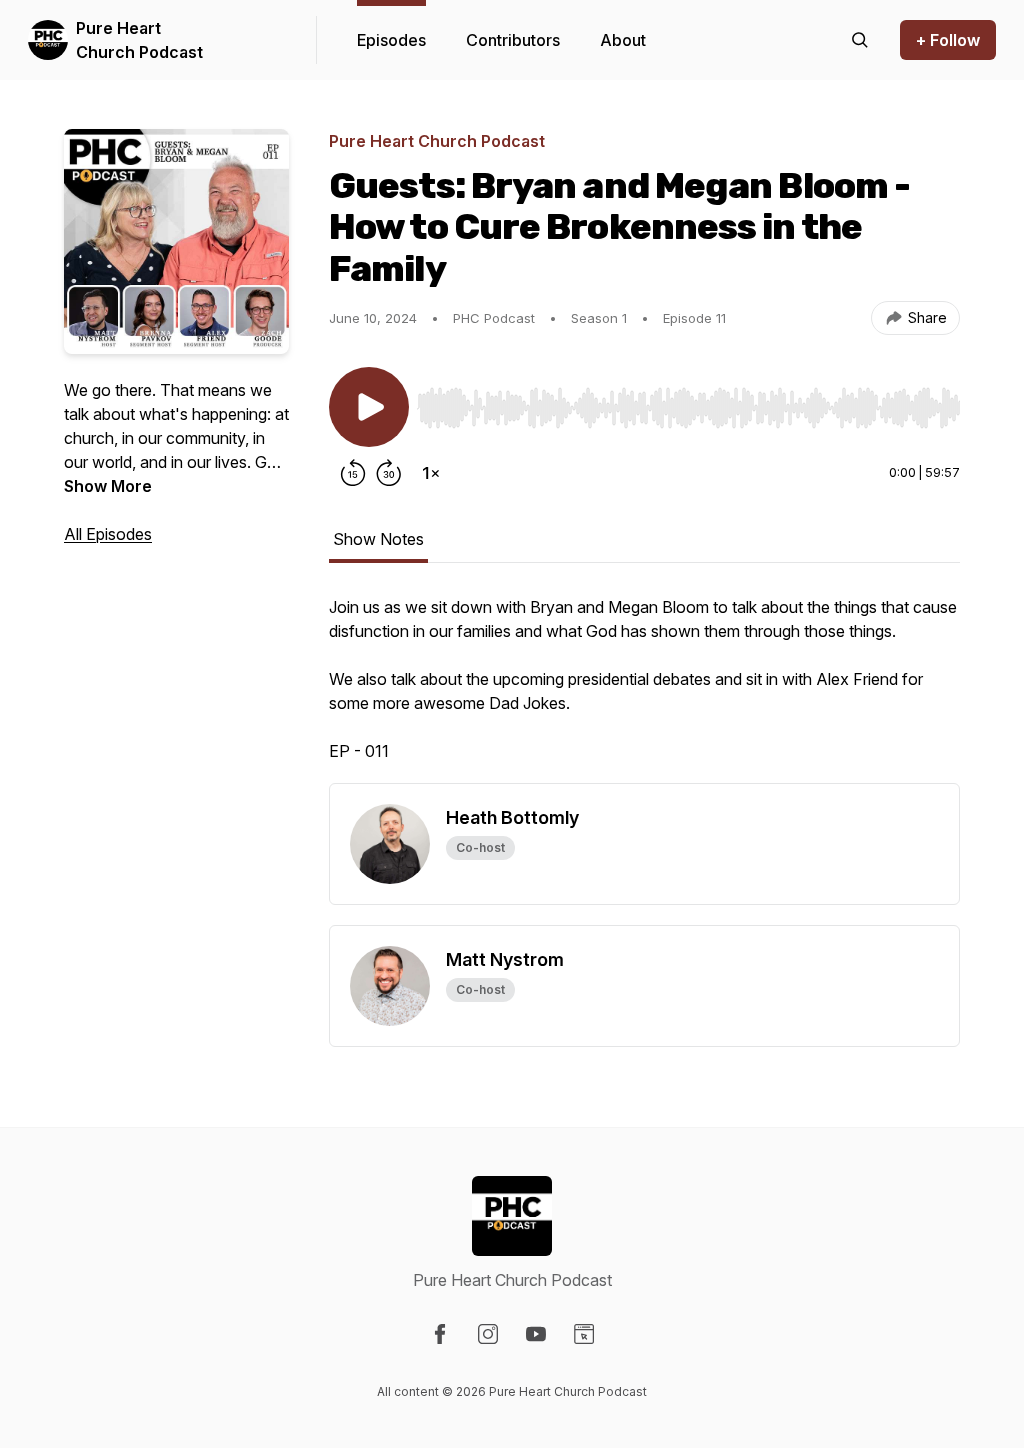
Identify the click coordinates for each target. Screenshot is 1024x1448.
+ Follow (948, 40)
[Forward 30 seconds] (389, 473)
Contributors (513, 40)
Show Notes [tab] (378, 539)
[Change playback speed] (431, 473)
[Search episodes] (860, 40)
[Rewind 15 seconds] (353, 473)
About (623, 40)
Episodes (391, 40)
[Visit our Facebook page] (440, 1334)
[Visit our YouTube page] (536, 1334)
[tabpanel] (644, 689)
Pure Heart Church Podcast (139, 40)
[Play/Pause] (369, 407)
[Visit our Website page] (584, 1334)
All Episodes (108, 534)
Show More (108, 486)
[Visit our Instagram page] (488, 1334)
